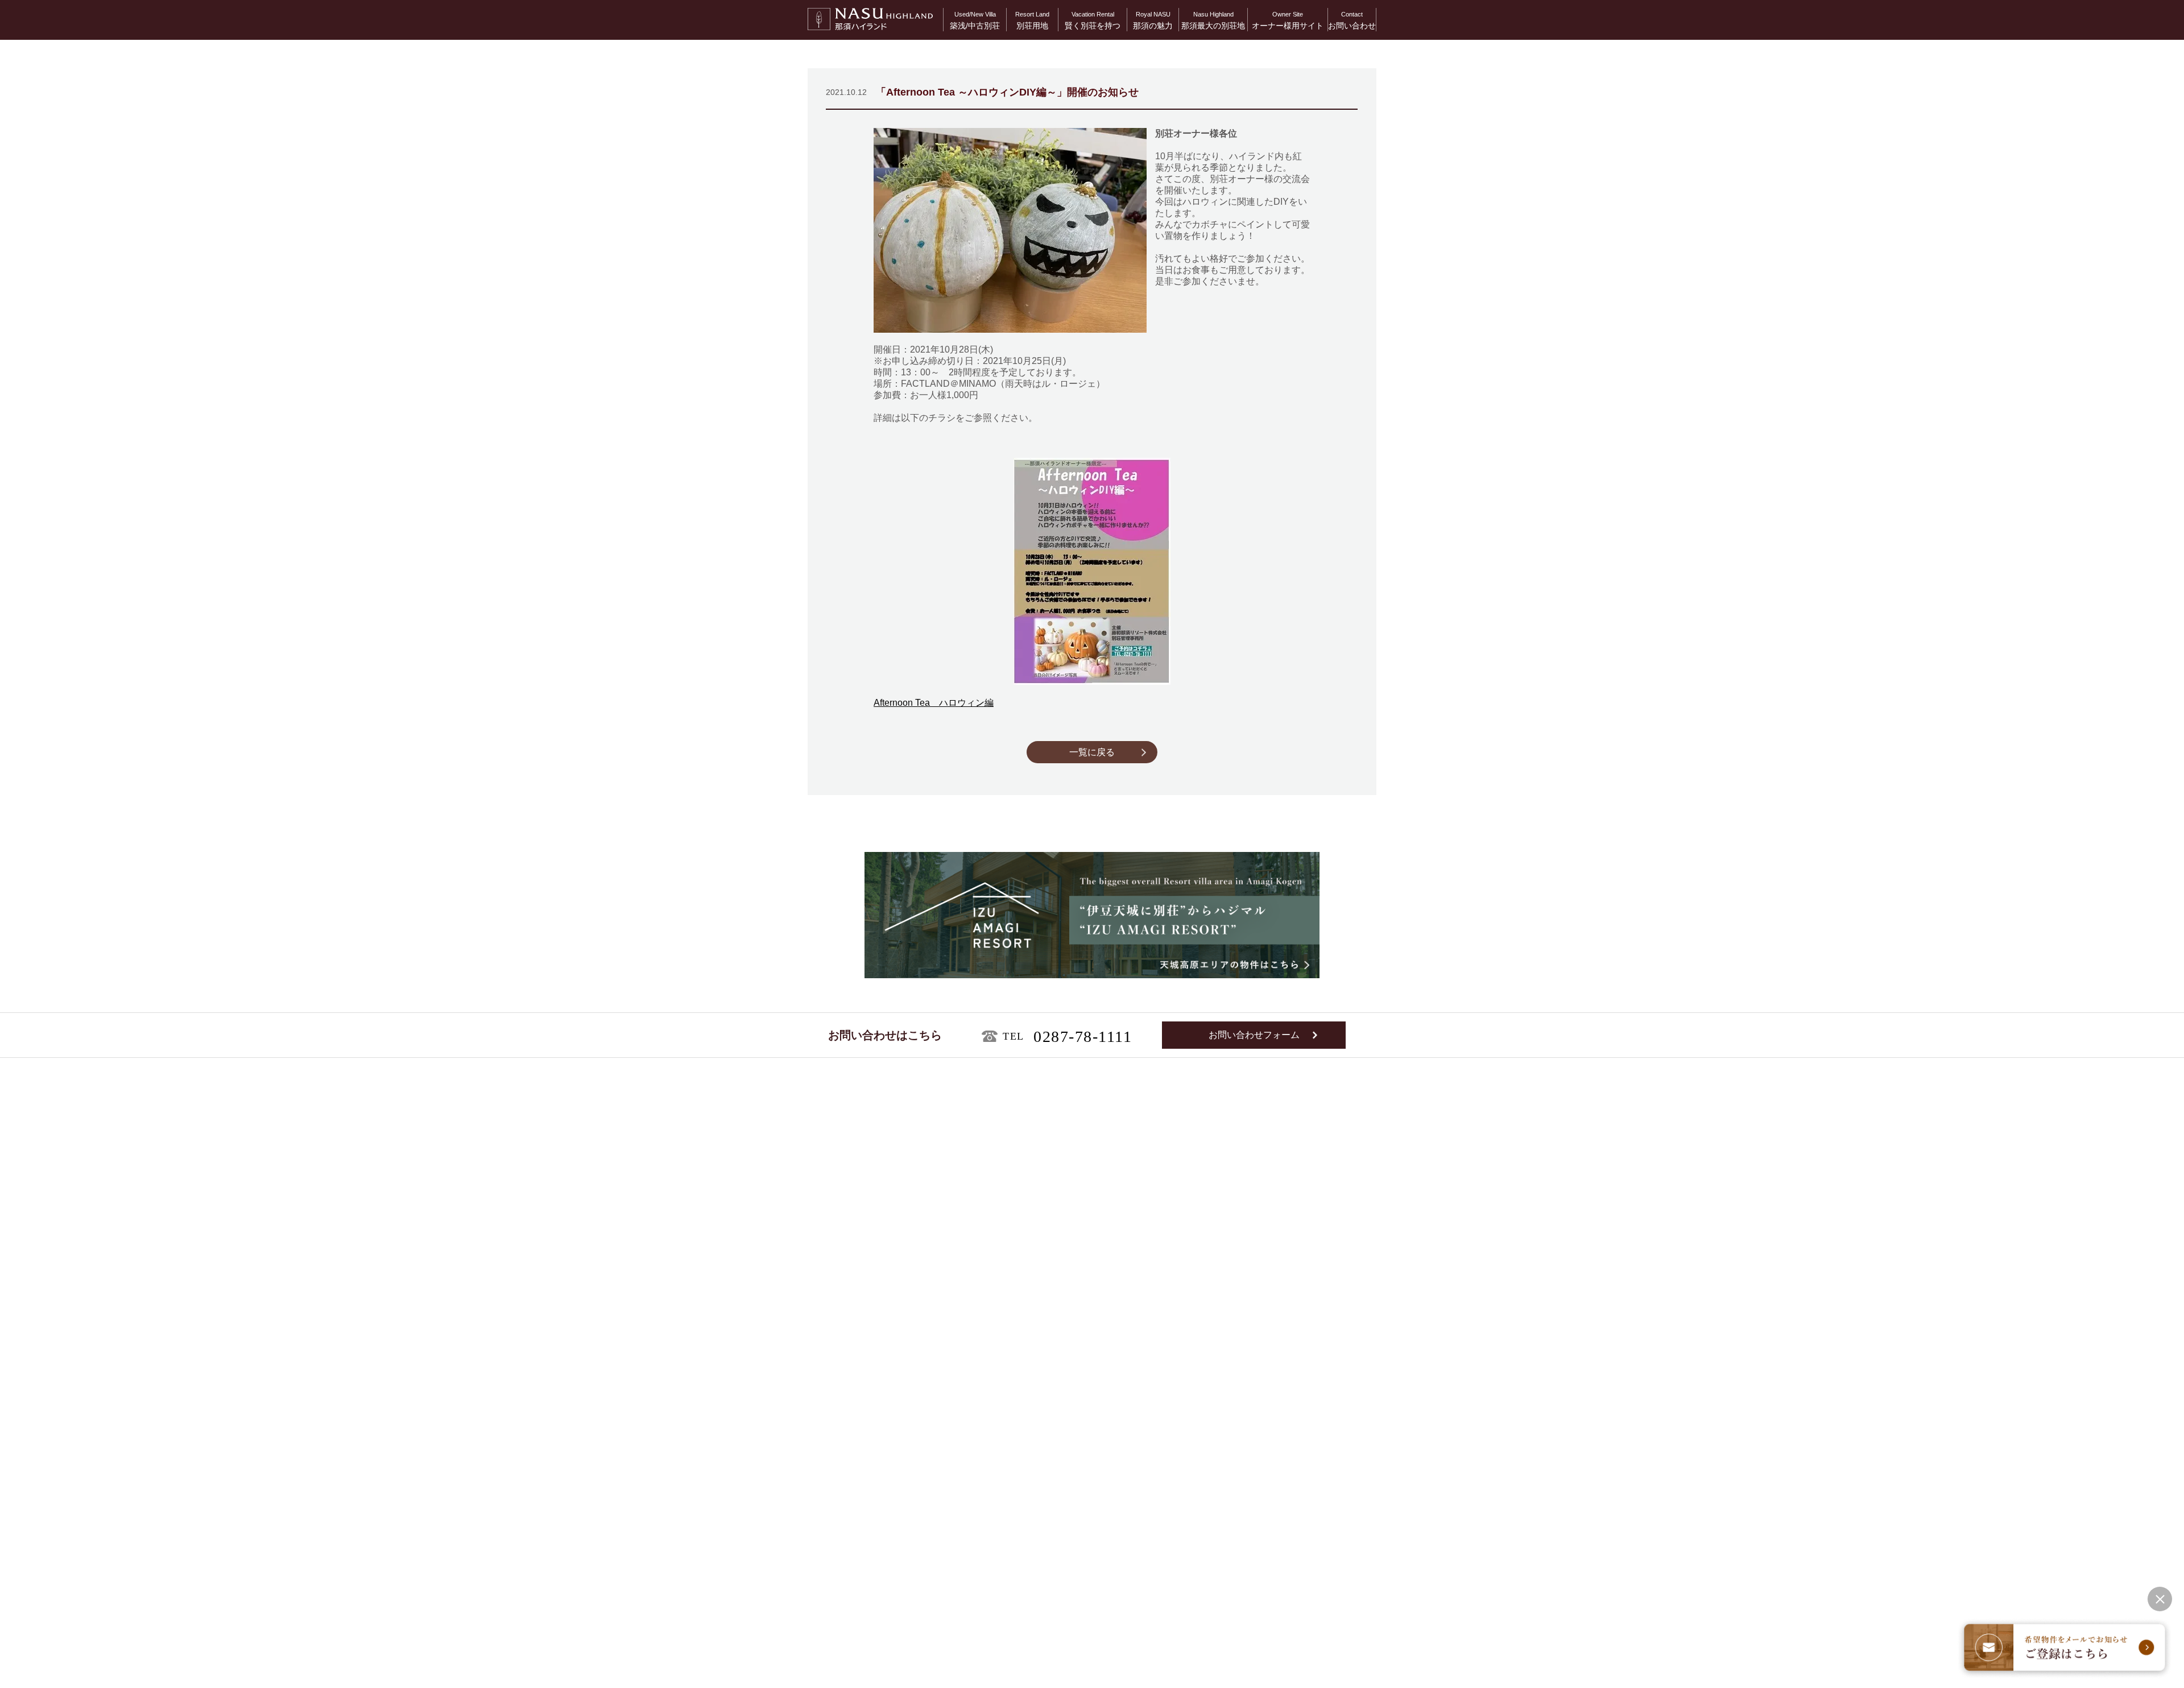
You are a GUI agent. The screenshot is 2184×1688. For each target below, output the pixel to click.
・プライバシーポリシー (842, 1666)
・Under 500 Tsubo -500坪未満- (871, 1462)
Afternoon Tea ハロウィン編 (934, 703)
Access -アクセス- (1294, 1412)
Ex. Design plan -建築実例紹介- (884, 1509)
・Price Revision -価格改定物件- (872, 1476)
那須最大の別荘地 (1213, 20)
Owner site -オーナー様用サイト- (1319, 1374)
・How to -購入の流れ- (1082, 1399)
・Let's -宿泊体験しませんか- (1093, 1412)
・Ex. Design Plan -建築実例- (870, 1399)
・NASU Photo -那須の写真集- (1095, 1465)
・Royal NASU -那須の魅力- (1091, 1451)
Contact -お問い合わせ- (1301, 1451)
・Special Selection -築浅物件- (872, 1371)
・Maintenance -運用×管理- (1090, 1385)
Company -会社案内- (1297, 1432)
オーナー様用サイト (1288, 20)
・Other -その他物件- (854, 1489)
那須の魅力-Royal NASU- (1094, 1432)
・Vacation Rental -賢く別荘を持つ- (1104, 1371)
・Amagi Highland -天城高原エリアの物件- (892, 1412)
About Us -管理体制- (1296, 1354)
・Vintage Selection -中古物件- (872, 1385)
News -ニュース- (1290, 1393)
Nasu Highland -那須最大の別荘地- (1112, 1484)
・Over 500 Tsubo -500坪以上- (869, 1448)
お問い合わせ (1352, 20)
